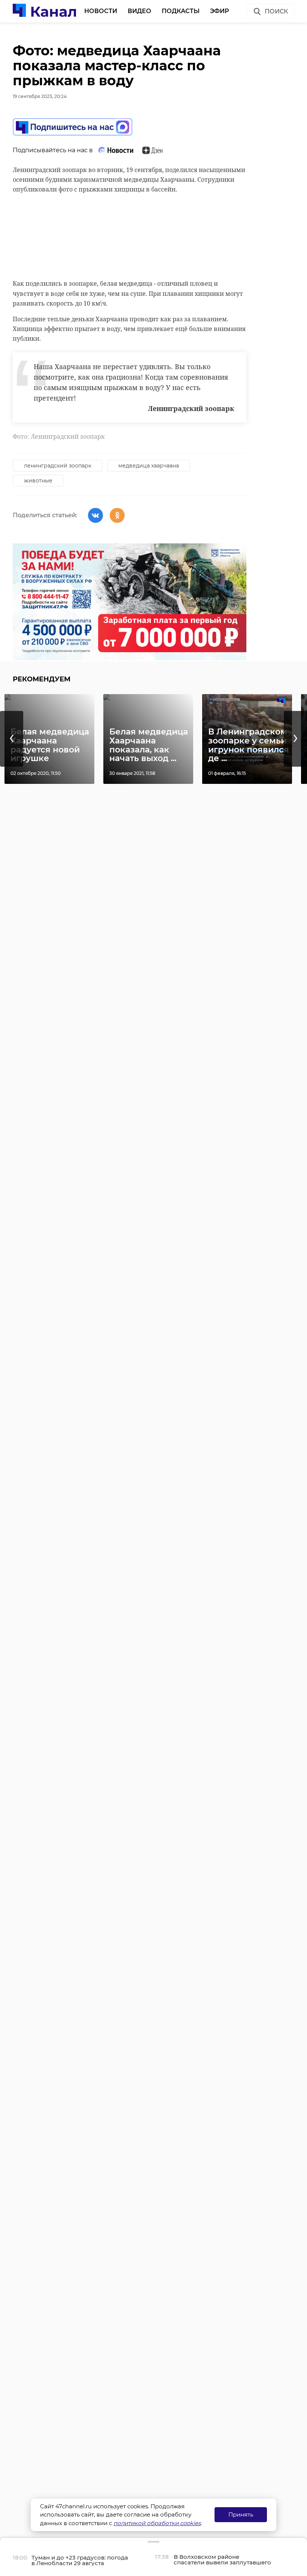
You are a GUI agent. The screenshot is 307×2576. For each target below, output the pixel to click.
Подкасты (181, 11)
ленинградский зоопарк (58, 466)
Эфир (220, 11)
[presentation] (12, 739)
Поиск (276, 11)
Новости (101, 11)
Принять (241, 2514)
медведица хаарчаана (149, 466)
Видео (139, 11)
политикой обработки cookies (157, 2523)
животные (38, 481)
